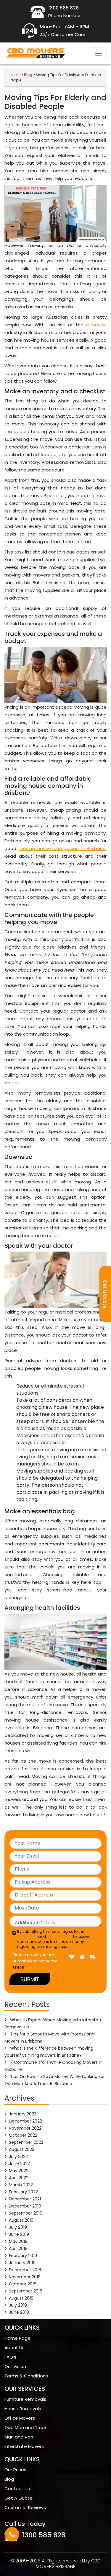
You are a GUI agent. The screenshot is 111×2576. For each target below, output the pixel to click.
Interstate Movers (24, 2446)
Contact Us (17, 2489)
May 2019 (18, 2241)
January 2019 (22, 2263)
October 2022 (23, 2135)
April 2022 (19, 2178)
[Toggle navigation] (98, 53)
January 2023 (23, 2114)
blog (28, 75)
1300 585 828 (44, 2535)
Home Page (17, 2338)
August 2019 (21, 2220)
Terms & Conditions (26, 2376)
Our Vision (15, 2366)
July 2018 (18, 2305)
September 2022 (26, 2142)
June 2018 (19, 2312)
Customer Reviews (25, 2507)
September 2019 (26, 2213)
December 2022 (25, 2121)
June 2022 (19, 2164)
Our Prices (15, 2470)
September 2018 (26, 2291)
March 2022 (21, 2185)
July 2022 (18, 2156)
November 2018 (25, 2277)
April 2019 (18, 2249)
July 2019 (18, 2227)
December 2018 (25, 2270)
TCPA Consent (59, 1936)
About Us (15, 2347)
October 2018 (23, 2284)
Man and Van (19, 2437)
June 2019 (19, 2234)
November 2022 (25, 2128)
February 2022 (23, 2192)
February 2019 (23, 2256)
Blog (9, 2479)
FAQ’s (10, 2357)
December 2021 (25, 2199)
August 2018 (21, 2298)
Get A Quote (18, 2498)
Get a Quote (105, 1294)
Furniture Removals (25, 2399)
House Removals (23, 2409)
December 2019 (25, 2206)
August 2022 (22, 2149)
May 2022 (19, 2171)
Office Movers (20, 2418)
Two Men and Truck (25, 2427)
